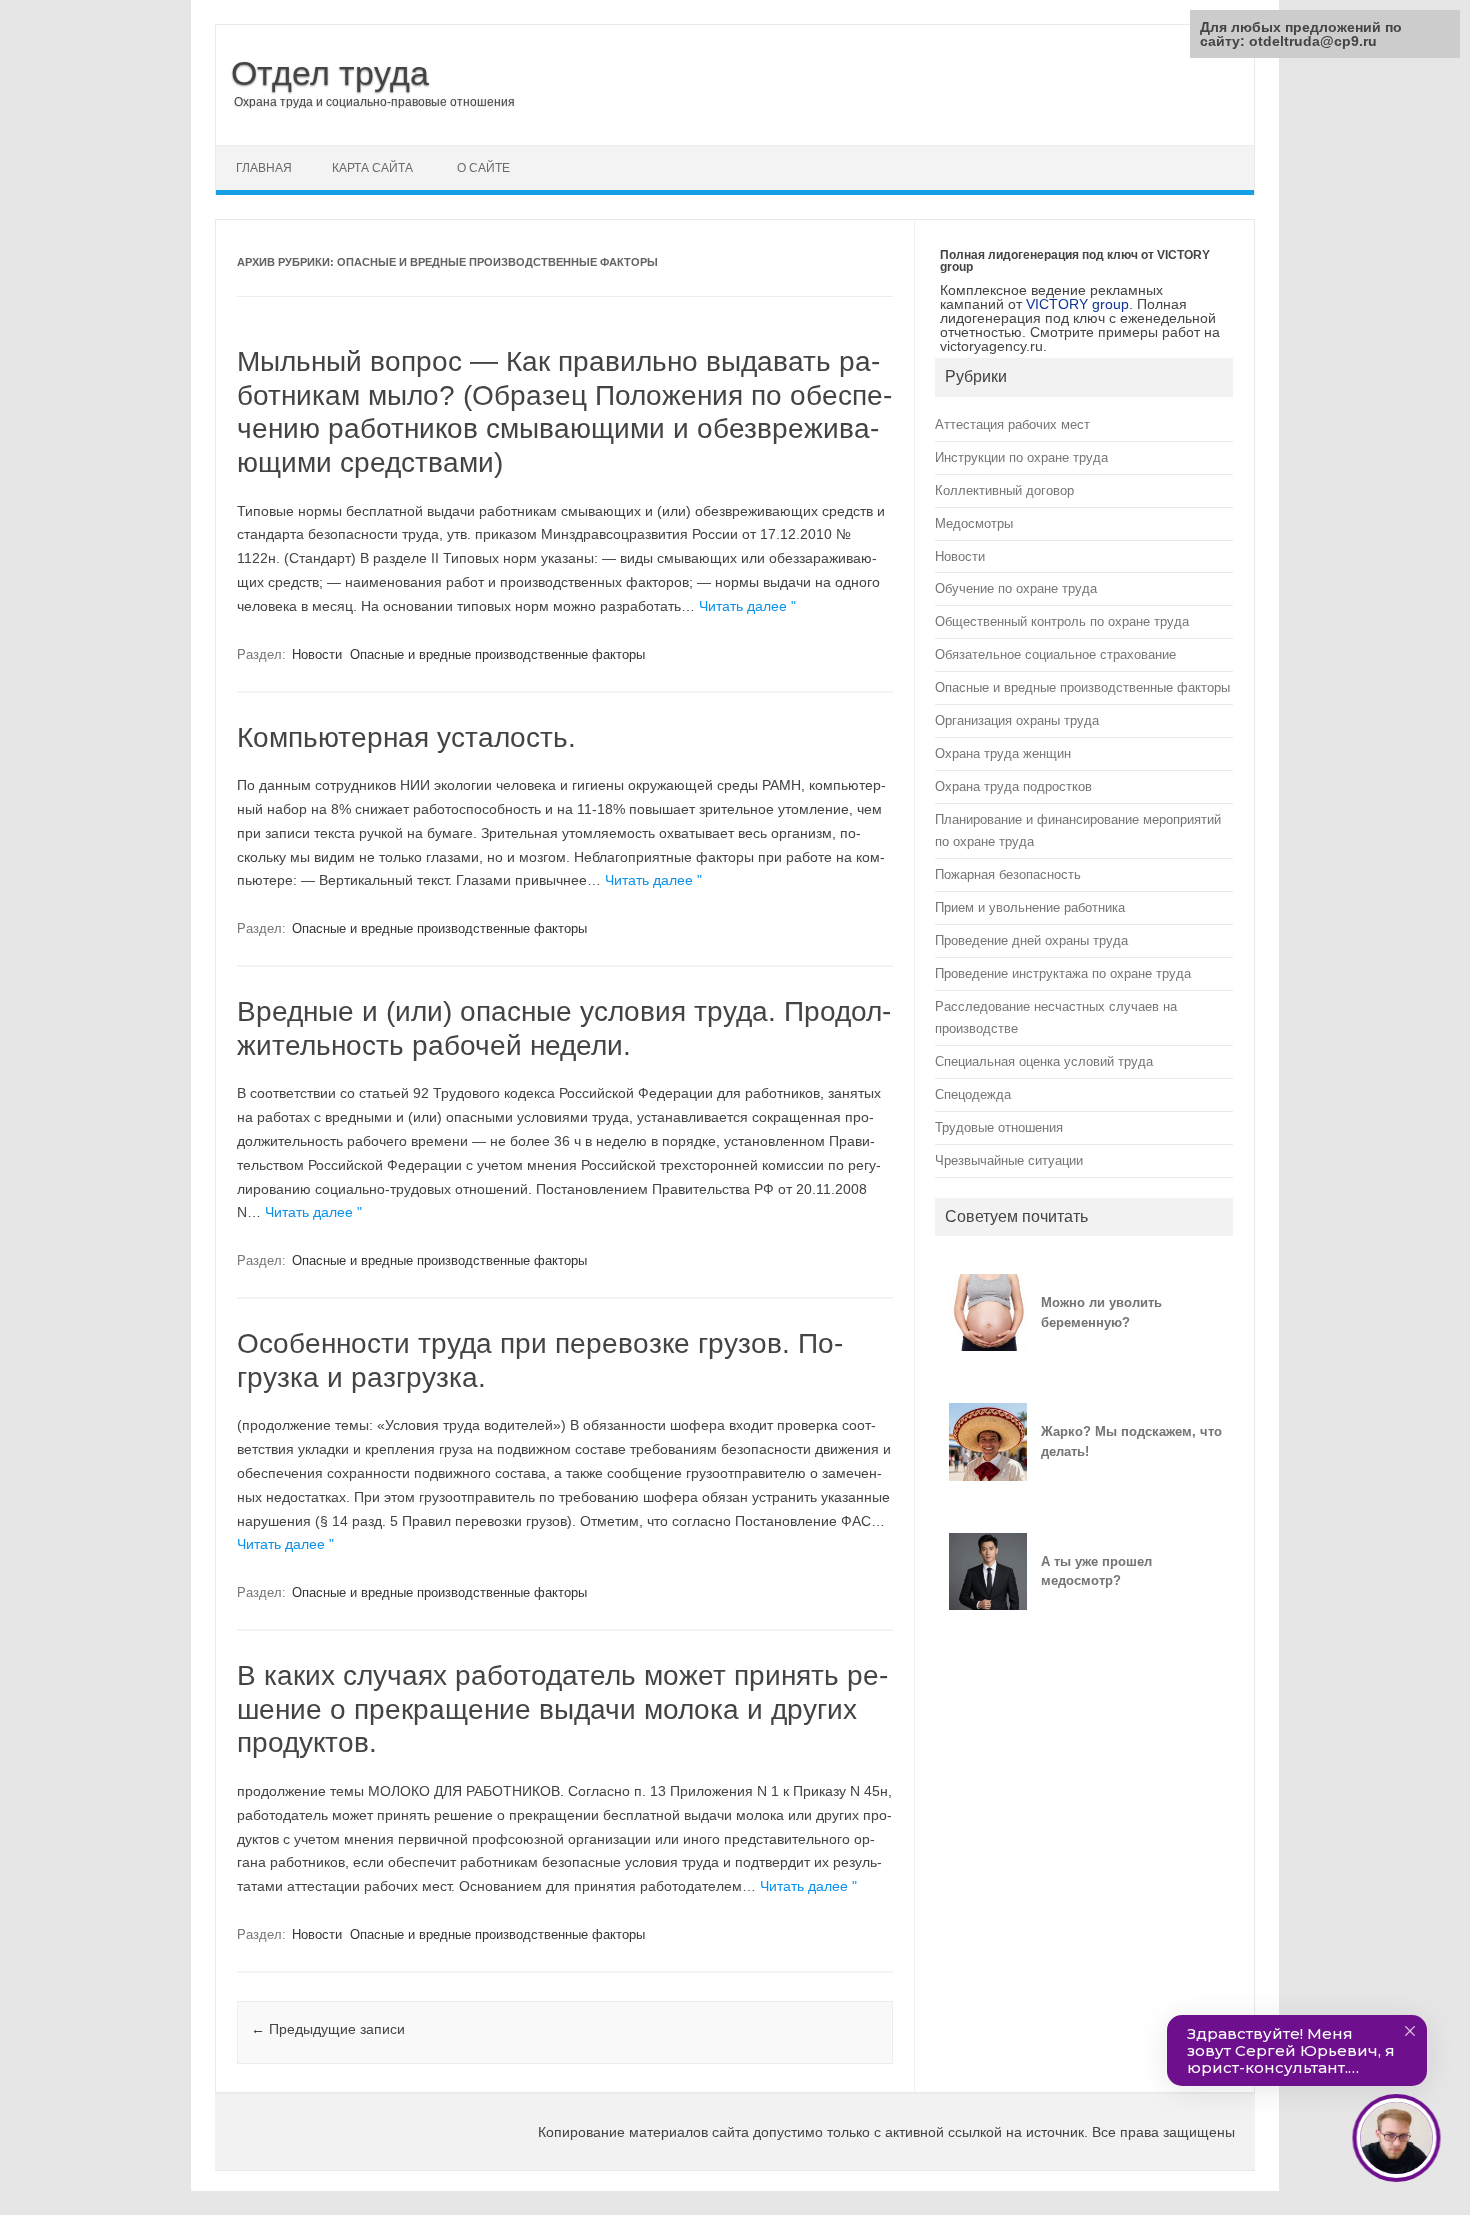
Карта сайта (372, 168)
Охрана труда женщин (1003, 753)
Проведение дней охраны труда (1031, 940)
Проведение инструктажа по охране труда (1063, 973)
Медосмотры (974, 523)
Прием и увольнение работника (1030, 907)
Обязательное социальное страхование (1055, 654)
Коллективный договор (1004, 490)
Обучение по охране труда (1016, 588)
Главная (264, 168)
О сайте (483, 168)
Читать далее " (747, 606)
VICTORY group (1077, 304)
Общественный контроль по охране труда (1062, 621)
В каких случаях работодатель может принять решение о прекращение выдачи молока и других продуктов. (562, 1709)
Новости (317, 654)
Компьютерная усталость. (406, 737)
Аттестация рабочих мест (1012, 424)
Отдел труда (330, 73)
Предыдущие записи (328, 2029)
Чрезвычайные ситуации (1009, 1160)
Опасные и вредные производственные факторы (497, 654)
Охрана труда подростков (1013, 786)
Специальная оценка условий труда (1044, 1061)
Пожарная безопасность (1008, 874)
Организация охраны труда (1017, 720)
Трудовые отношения (999, 1127)
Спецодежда (973, 1094)
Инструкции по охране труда (1021, 457)
